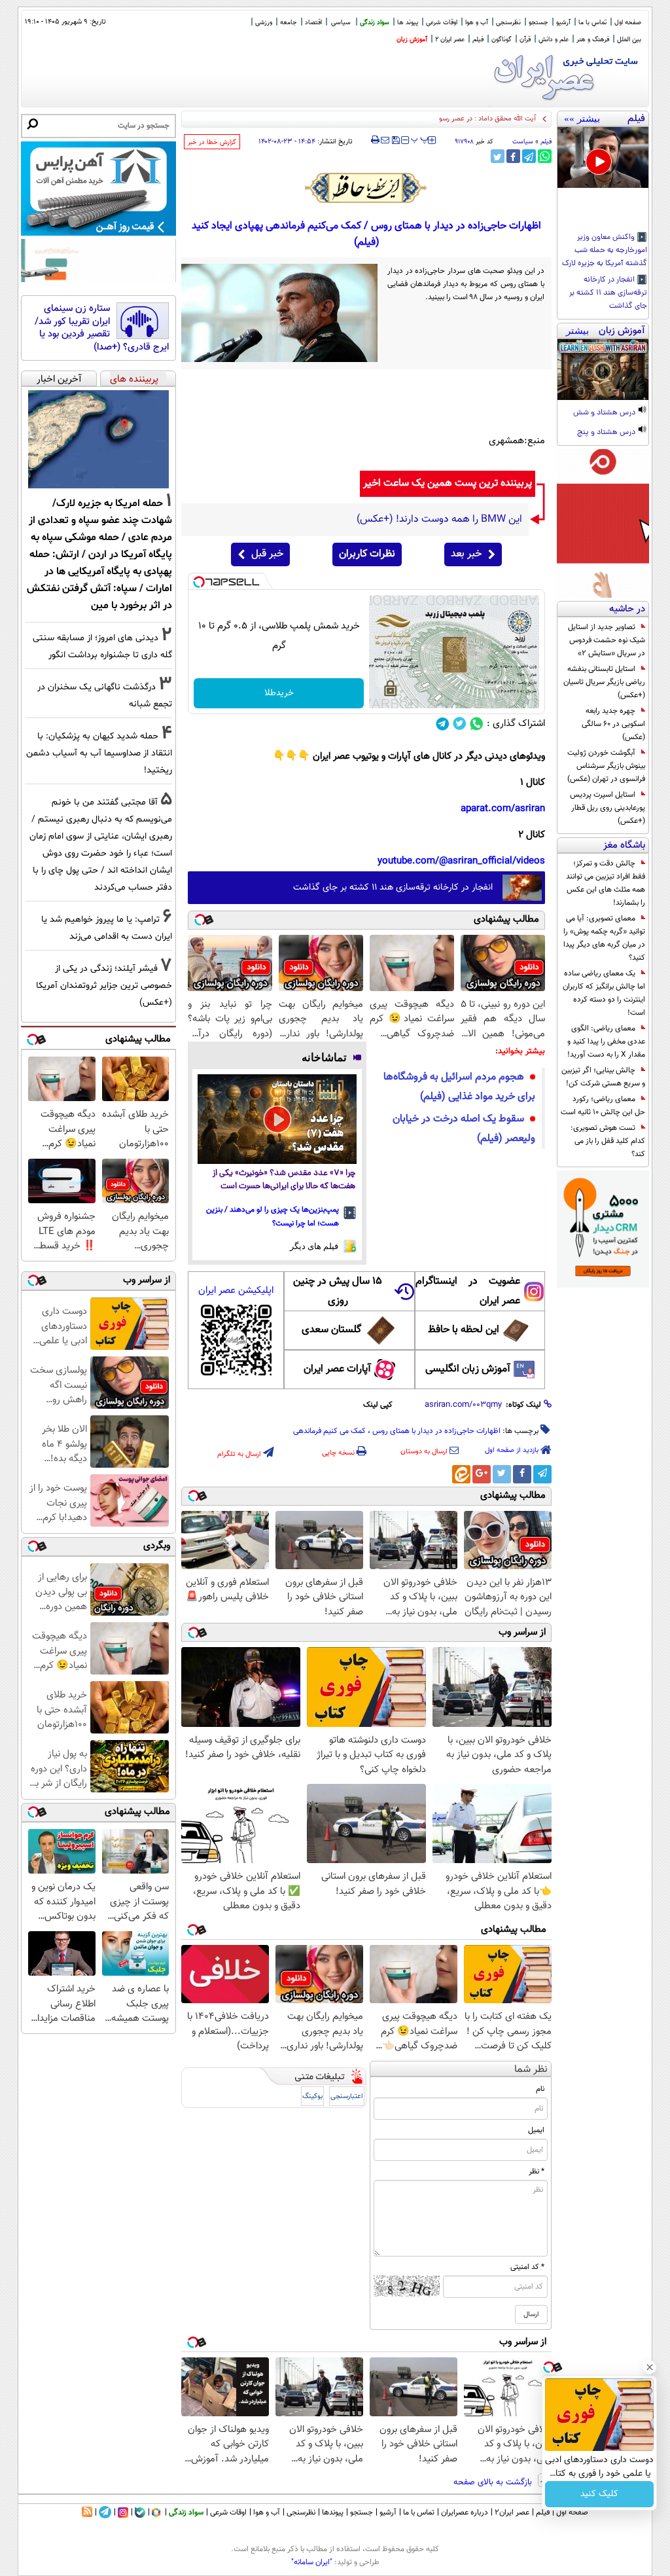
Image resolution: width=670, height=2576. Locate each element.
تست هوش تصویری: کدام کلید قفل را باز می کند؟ (608, 1141)
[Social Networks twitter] (460, 724)
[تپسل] (199, 582)
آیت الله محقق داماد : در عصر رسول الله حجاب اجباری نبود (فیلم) (443, 119)
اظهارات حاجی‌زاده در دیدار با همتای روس (436, 1431)
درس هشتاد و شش (605, 413)
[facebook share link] (513, 156)
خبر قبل (267, 554)
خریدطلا (279, 693)
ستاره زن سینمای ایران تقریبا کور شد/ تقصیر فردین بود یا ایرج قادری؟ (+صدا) (102, 328)
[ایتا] (461, 1474)
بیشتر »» (582, 118)
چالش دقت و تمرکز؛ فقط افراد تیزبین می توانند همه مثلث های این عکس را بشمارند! (606, 883)
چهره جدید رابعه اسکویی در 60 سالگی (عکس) (613, 724)
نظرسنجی (508, 23)
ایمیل (536, 2130)
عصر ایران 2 (450, 40)
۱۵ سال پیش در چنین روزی (338, 1291)
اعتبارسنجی (347, 2096)
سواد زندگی (375, 23)
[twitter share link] (498, 156)
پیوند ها (408, 23)
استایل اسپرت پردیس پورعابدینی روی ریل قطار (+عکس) (608, 808)
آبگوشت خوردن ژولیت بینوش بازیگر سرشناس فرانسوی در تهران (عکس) (606, 766)
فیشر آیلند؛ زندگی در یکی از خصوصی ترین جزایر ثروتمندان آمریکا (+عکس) (104, 986)
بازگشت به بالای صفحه (494, 2482)
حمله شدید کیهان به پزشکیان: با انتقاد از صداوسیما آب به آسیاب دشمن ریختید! (99, 753)
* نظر (537, 2171)
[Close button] (650, 2367)
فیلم (478, 40)
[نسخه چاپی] (375, 140)
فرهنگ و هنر (593, 40)
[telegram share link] (529, 156)
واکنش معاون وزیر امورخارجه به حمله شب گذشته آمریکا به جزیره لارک (605, 251)
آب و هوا (477, 23)
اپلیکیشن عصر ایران (236, 1291)
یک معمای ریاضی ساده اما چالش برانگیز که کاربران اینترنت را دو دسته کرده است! (604, 993)
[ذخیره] (395, 141)
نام (540, 2089)
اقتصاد (313, 23)
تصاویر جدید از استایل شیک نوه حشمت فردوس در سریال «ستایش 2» (607, 640)
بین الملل (629, 40)
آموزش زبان (412, 40)
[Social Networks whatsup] (477, 724)
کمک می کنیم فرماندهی (329, 1431)
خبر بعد (466, 554)
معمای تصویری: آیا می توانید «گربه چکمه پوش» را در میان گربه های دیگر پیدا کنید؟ (604, 938)
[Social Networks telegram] (443, 724)
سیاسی (341, 23)
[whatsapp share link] (545, 156)
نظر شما (531, 2070)
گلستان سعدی (331, 1330)
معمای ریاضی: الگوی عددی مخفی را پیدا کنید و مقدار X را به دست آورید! (606, 1042)
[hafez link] (366, 188)
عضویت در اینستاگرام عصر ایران (468, 1291)
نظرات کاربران (367, 554)
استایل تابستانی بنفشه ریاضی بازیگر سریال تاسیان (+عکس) (604, 682)
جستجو (538, 23)
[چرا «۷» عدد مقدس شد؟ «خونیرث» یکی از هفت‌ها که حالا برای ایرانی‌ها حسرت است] (277, 1119)
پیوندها (333, 2513)
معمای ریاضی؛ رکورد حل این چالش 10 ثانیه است (603, 1106)
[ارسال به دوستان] (385, 140)
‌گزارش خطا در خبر (212, 142)
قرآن (525, 40)
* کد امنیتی (527, 2267)
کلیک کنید (599, 2494)
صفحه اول (628, 23)
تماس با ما (592, 23)
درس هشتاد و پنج (607, 433)
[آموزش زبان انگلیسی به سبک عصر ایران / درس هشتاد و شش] (603, 370)
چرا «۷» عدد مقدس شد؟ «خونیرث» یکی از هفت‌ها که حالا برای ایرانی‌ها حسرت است (284, 1180)
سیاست (523, 142)
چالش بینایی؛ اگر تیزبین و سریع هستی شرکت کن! (603, 1077)
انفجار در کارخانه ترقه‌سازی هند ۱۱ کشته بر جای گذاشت (608, 293)
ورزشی (264, 23)
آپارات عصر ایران (337, 1369)
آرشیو (563, 23)
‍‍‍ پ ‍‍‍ (420, 139)
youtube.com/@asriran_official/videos (461, 861)
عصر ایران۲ (512, 2513)
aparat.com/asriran (503, 809)
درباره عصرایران (465, 2513)
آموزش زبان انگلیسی (468, 1369)
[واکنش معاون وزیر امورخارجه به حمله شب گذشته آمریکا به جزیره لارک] (603, 157)
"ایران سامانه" (312, 2562)
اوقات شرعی (442, 23)
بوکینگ (312, 2096)
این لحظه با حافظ (464, 1330)
